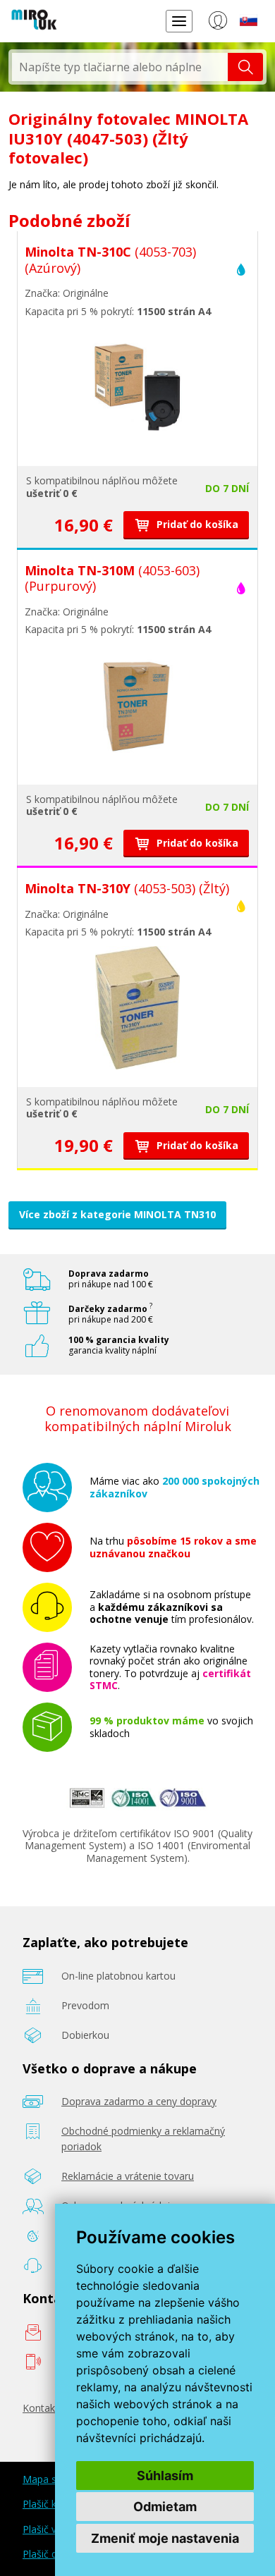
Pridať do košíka (196, 524)
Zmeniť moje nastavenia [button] (165, 2538)
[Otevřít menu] (179, 21)
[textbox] (120, 67)
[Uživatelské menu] (218, 23)
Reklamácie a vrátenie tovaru (128, 2176)
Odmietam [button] (165, 2507)
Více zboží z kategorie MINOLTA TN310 (117, 1214)
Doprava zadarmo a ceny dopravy (139, 2101)
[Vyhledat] (245, 67)
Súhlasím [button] (165, 2476)
